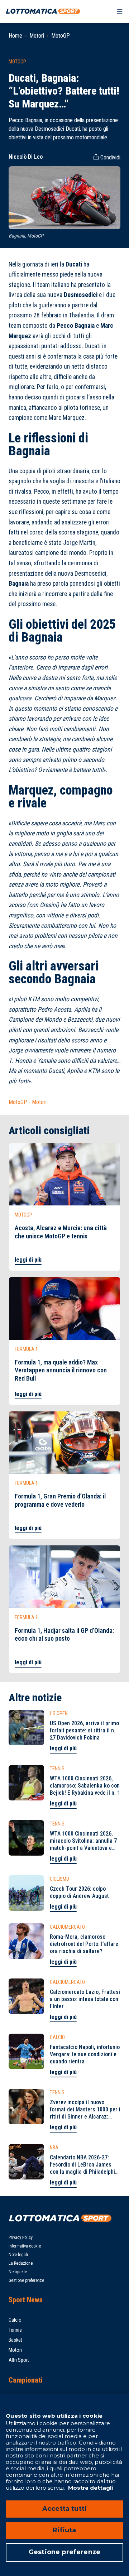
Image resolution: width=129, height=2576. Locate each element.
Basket (15, 2340)
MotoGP (61, 36)
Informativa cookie (25, 2246)
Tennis (15, 2330)
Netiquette (18, 2272)
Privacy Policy (21, 2237)
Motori (37, 36)
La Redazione (21, 2263)
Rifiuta (64, 2530)
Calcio (15, 2320)
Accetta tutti (64, 2509)
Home (15, 36)
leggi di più (28, 1260)
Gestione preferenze (26, 2280)
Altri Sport (19, 2360)
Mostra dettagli (90, 2488)
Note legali (18, 2255)
